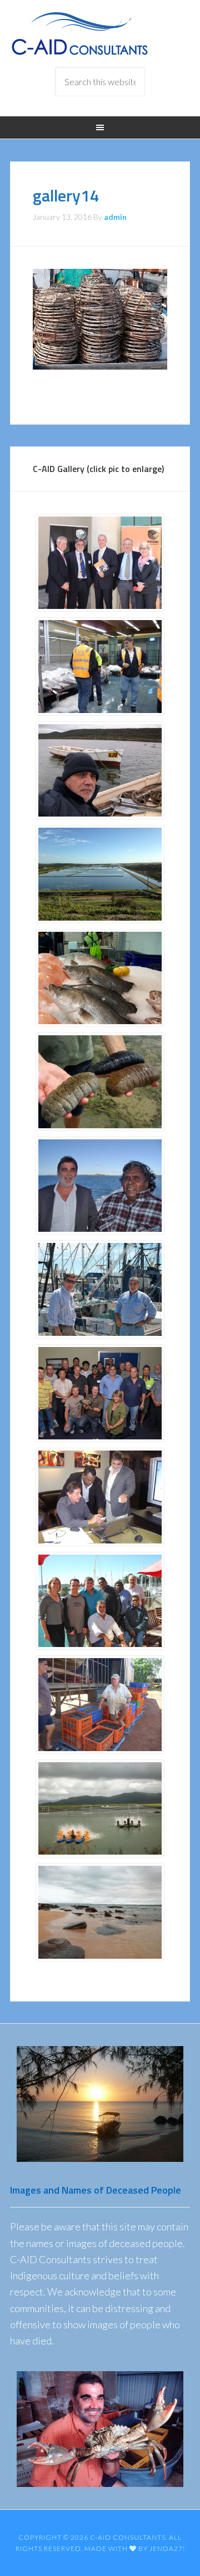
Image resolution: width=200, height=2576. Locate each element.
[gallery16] (100, 1186)
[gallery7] (100, 1082)
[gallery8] (100, 874)
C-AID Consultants (100, 33)
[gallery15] (100, 1601)
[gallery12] (100, 1705)
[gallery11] (100, 1497)
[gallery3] (100, 667)
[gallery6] (100, 978)
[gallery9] (100, 1393)
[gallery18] (100, 771)
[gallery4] (100, 1809)
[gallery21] (100, 563)
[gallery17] (100, 1289)
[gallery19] (100, 1912)
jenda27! (167, 2548)
